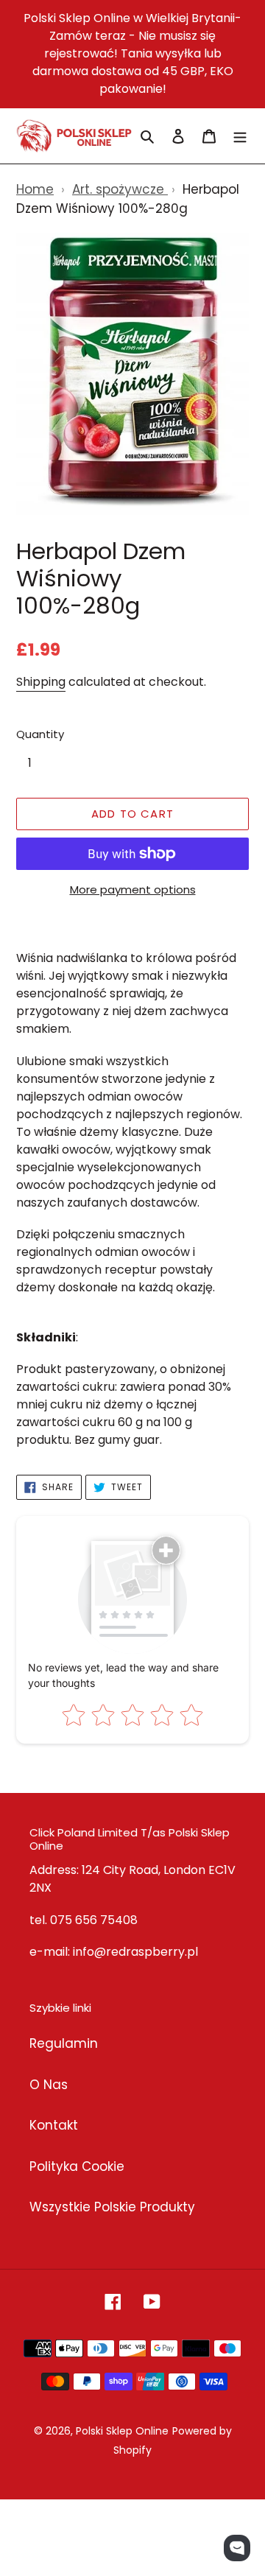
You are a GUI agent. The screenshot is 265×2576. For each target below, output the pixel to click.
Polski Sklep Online (122, 2431)
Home (35, 189)
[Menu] (240, 136)
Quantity (40, 734)
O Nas (49, 2085)
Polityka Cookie (77, 2166)
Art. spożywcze (120, 189)
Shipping (41, 682)
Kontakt (54, 2125)
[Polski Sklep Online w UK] (74, 136)
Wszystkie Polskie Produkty (112, 2207)
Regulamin (64, 2043)
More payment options (133, 889)
